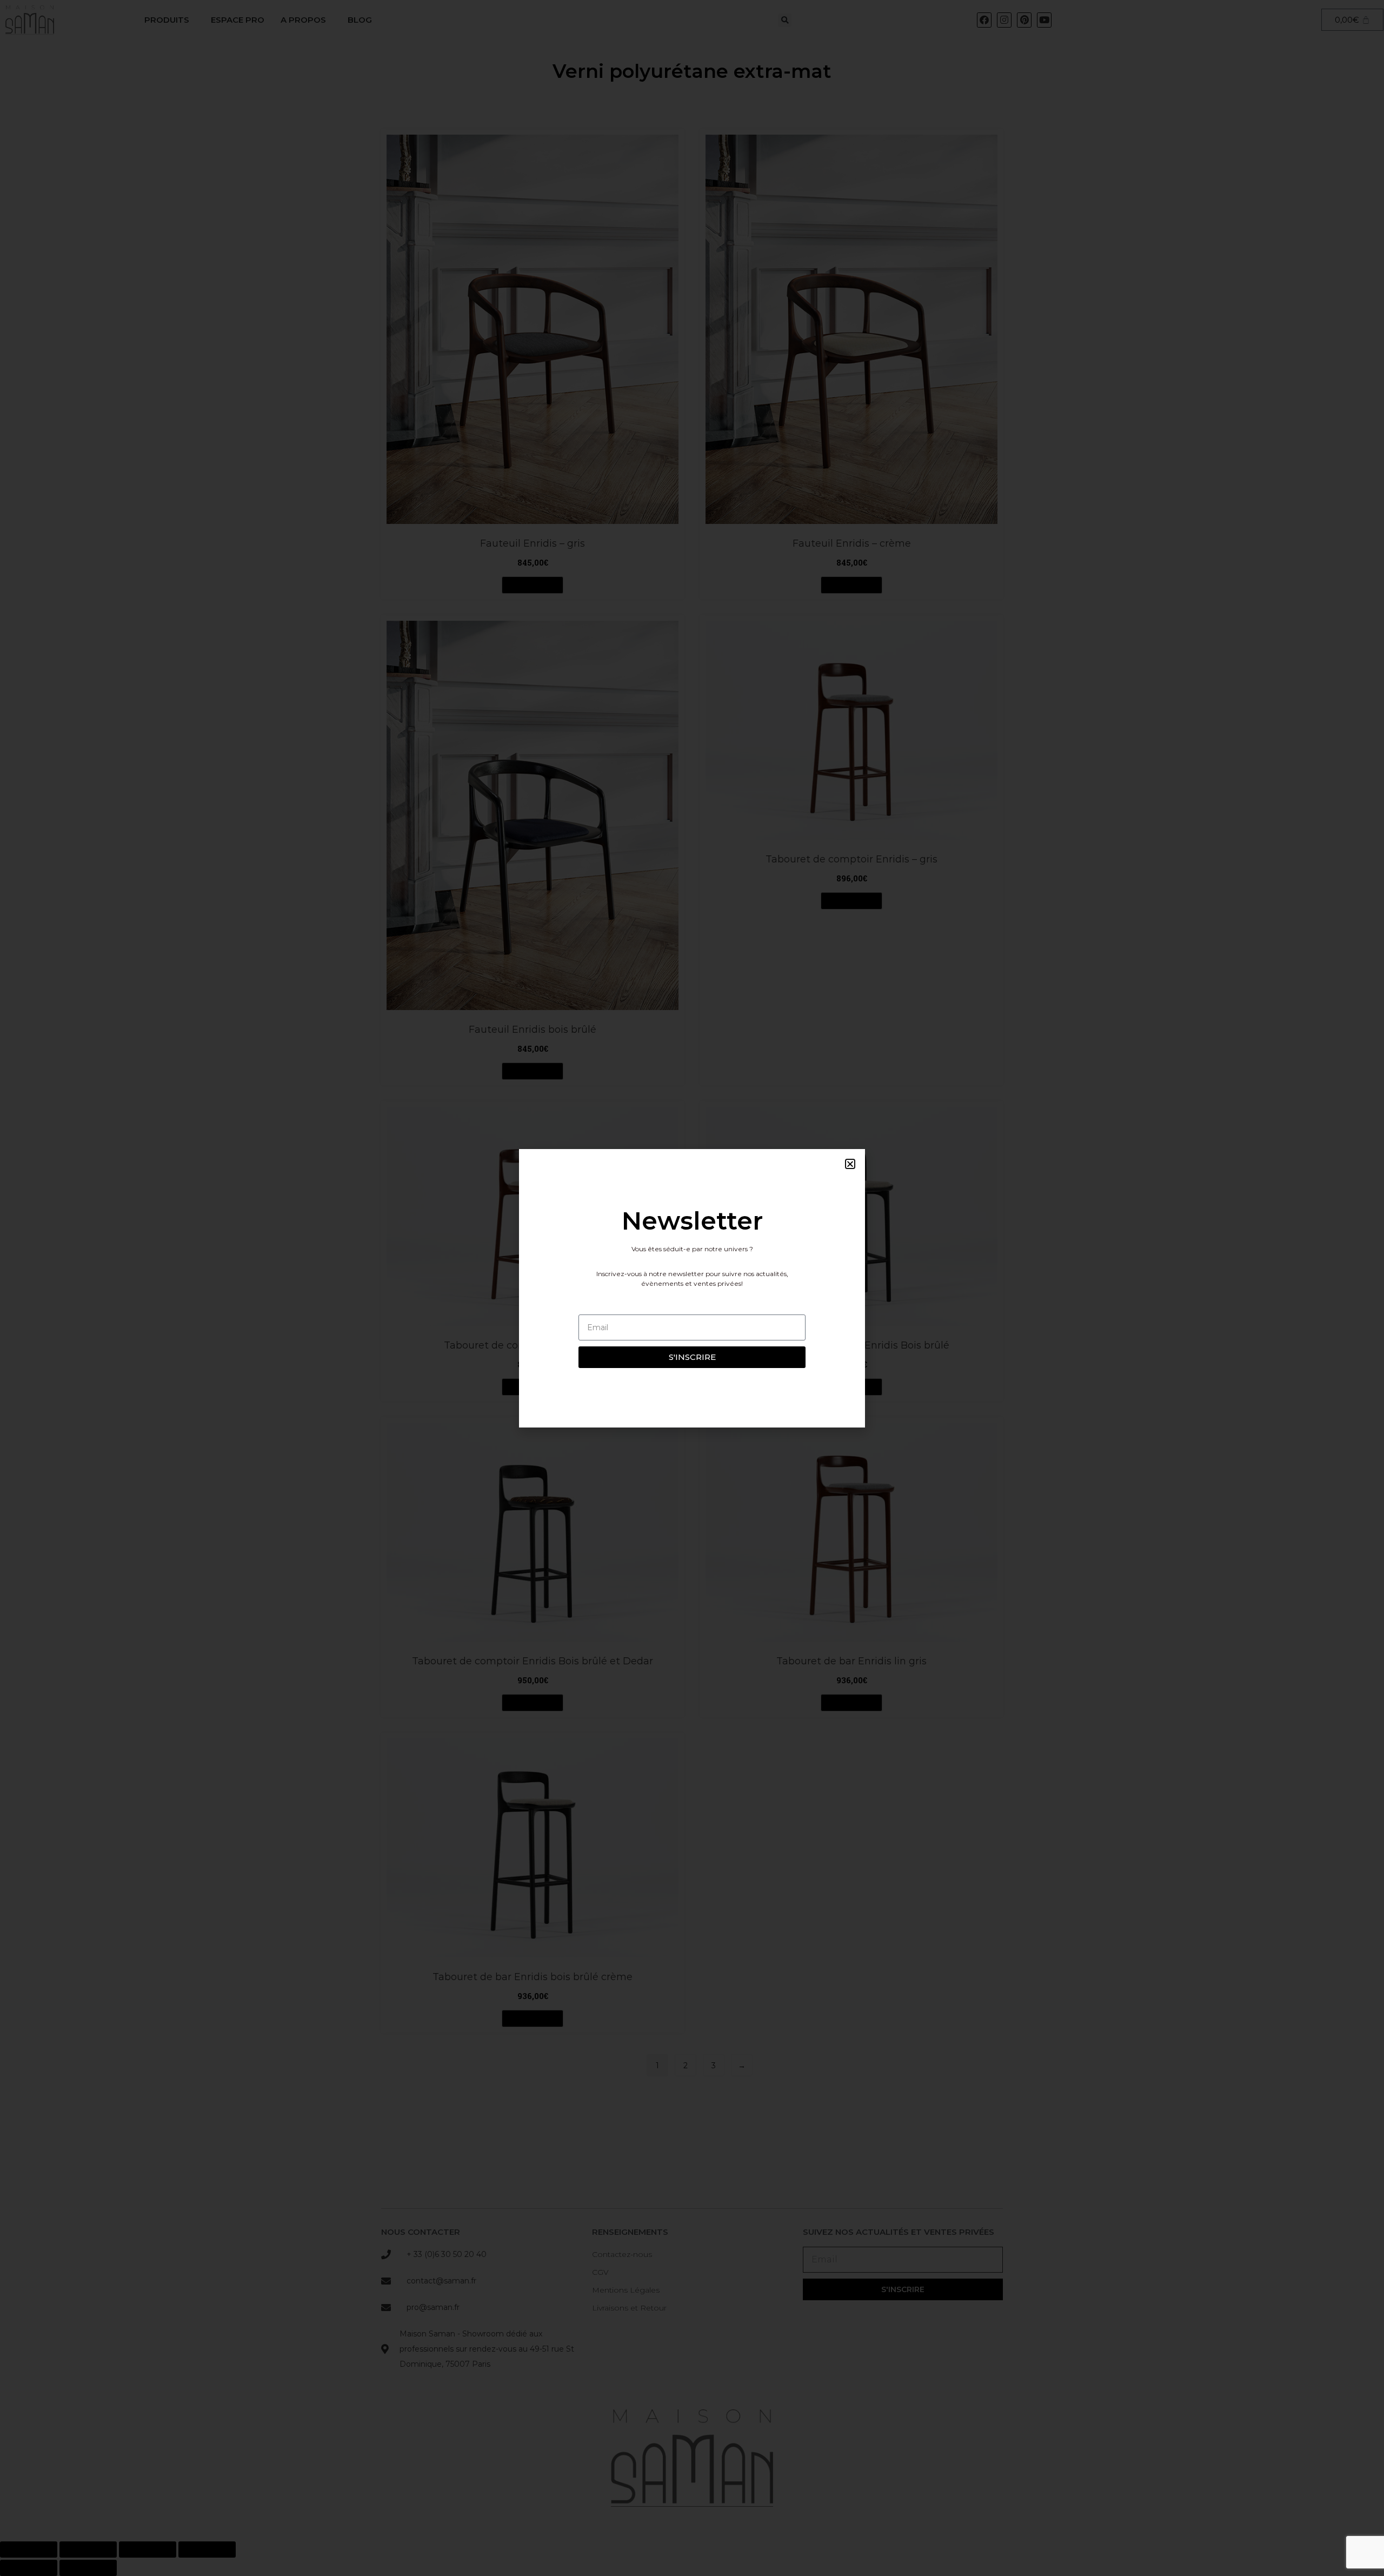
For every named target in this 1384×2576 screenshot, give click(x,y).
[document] (692, 1288)
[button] (850, 1164)
